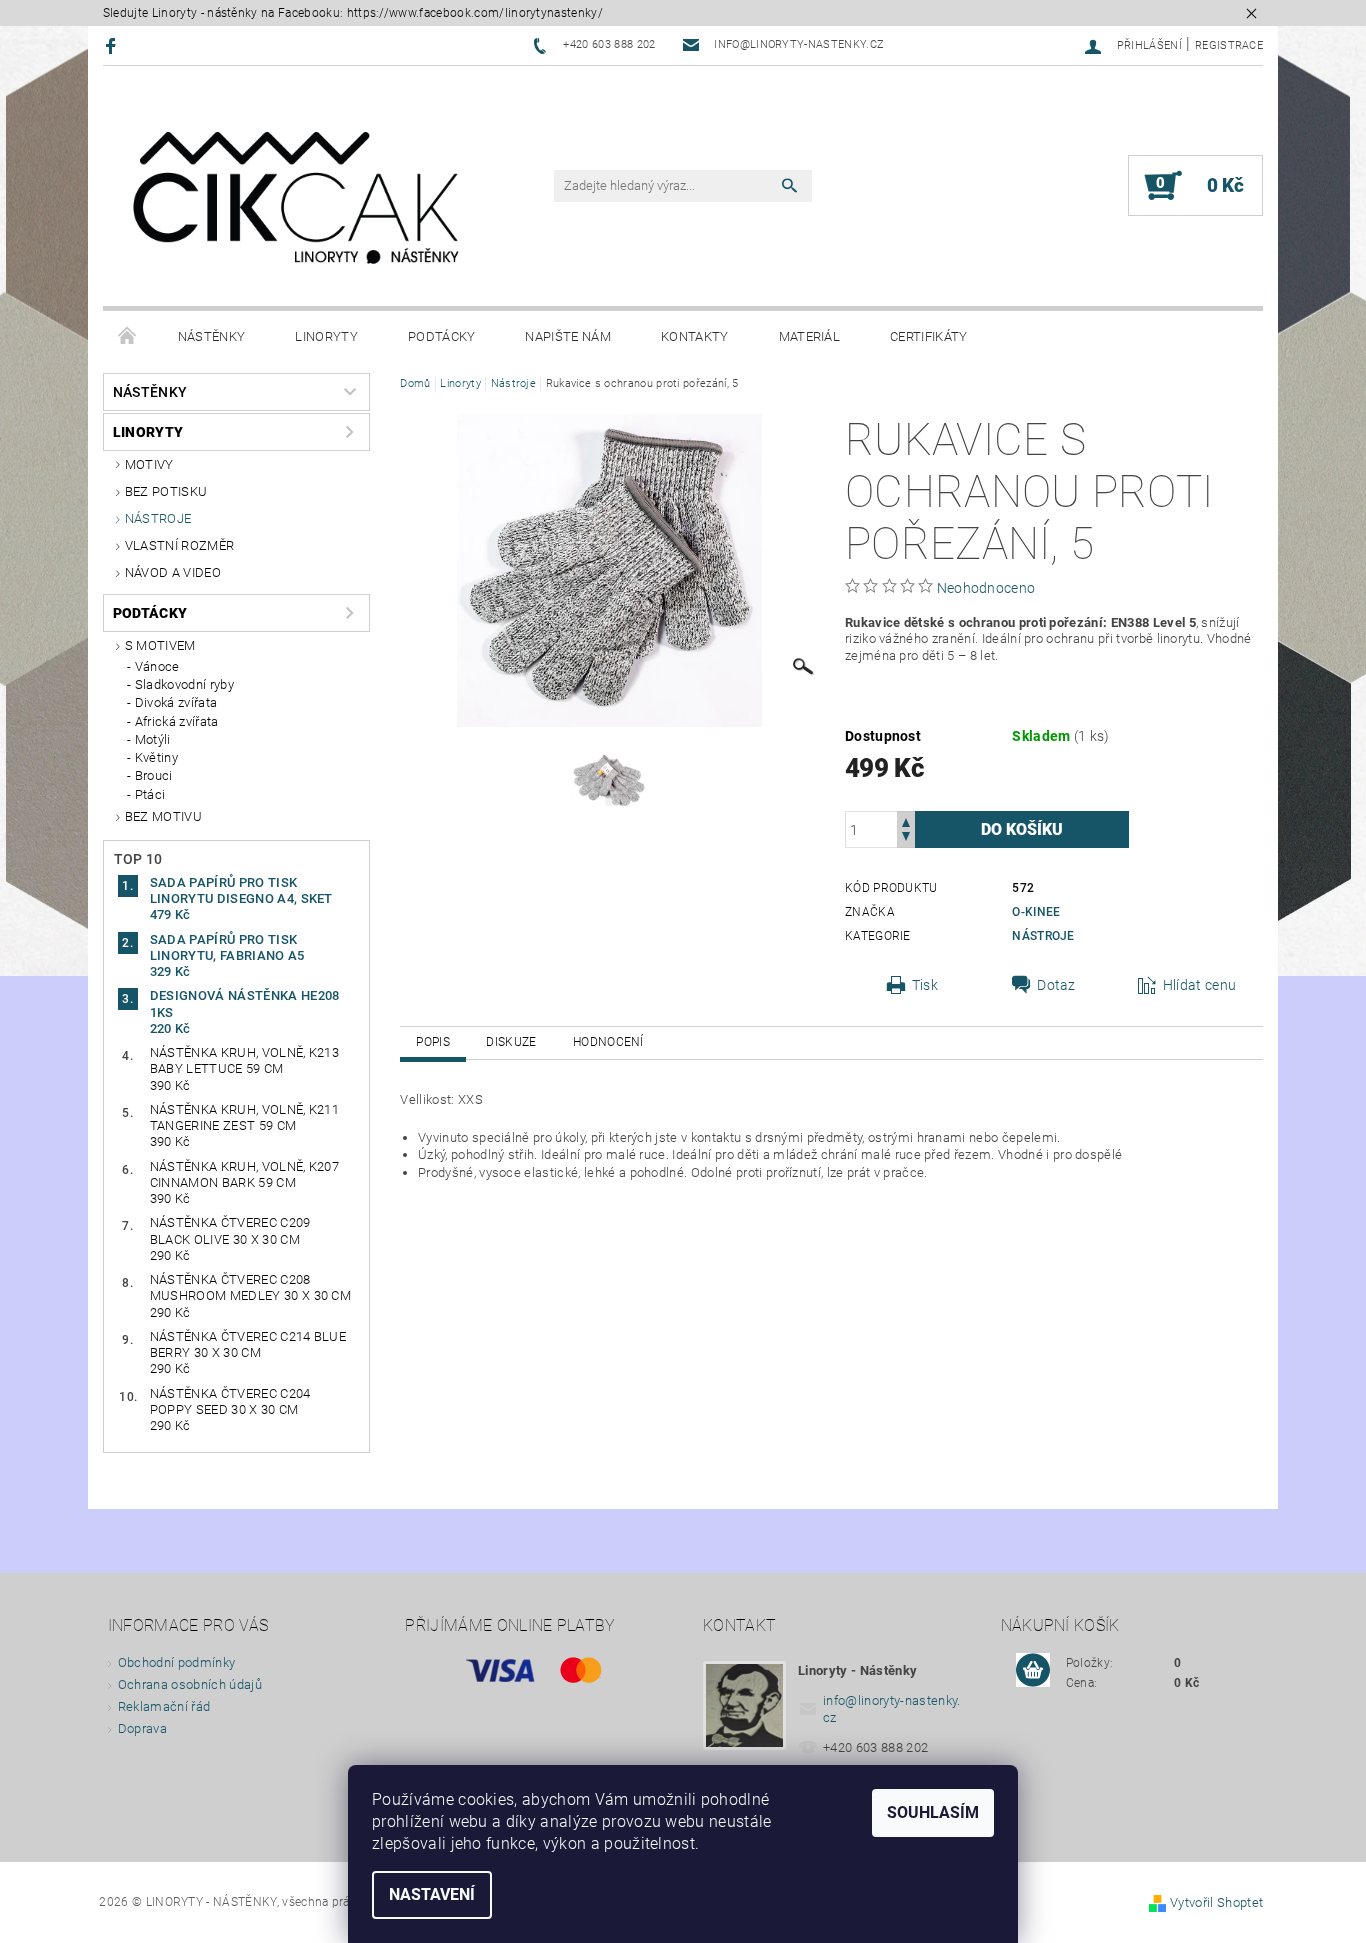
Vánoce (157, 666)
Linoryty (326, 336)
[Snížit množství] (906, 838)
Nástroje (158, 518)
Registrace (1229, 45)
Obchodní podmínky (176, 1662)
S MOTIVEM (160, 645)
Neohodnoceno (986, 588)
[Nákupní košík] (1033, 1671)
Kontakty (695, 336)
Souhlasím (933, 1812)
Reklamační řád (164, 1706)
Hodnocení (608, 1042)
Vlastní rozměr (179, 545)
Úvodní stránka (128, 337)
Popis (433, 1042)
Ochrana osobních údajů (190, 1684)
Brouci (154, 775)
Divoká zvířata (176, 702)
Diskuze (511, 1042)
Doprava (142, 1728)
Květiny (156, 757)
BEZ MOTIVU (163, 816)
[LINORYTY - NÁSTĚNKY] (298, 196)
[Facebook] (113, 45)
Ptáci (150, 794)
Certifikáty (929, 336)
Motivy (149, 464)
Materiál (810, 336)
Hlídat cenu (1200, 985)
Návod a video (173, 572)
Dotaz (1056, 985)
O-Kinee (1036, 912)
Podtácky (442, 336)
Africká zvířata (177, 721)
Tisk (925, 985)
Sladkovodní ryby (184, 684)
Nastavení (432, 1894)
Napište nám (568, 336)
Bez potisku (166, 491)
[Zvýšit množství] (906, 820)
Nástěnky (212, 336)
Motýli (153, 739)
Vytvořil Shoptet (1216, 1902)
